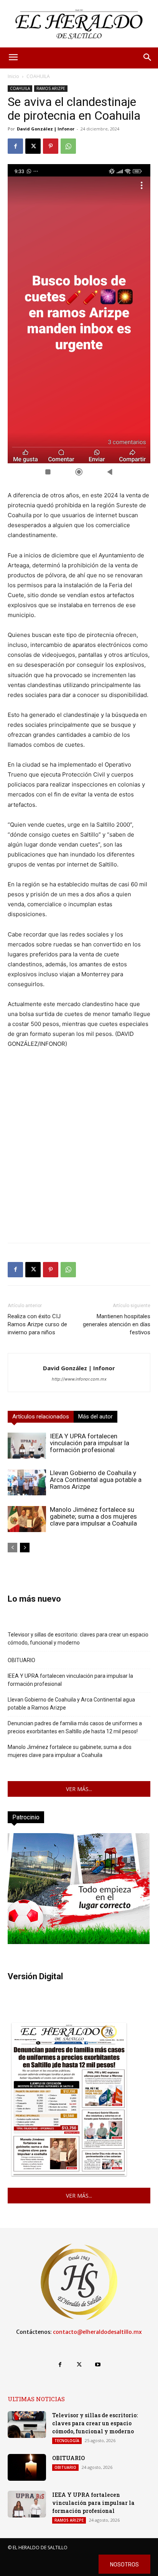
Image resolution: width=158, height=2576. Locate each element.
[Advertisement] (79, 1158)
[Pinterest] (51, 146)
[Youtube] (98, 2365)
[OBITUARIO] (27, 2467)
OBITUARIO (21, 1660)
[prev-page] (12, 1548)
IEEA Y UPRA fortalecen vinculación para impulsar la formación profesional (90, 1443)
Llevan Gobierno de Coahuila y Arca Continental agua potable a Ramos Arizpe (96, 1480)
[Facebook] (15, 146)
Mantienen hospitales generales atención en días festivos (117, 1324)
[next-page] (25, 1548)
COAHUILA (38, 76)
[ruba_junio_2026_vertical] (79, 1942)
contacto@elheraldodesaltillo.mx (97, 2332)
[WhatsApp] (68, 146)
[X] (33, 146)
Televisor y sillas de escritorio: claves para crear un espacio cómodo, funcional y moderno (78, 1639)
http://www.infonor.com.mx (79, 1379)
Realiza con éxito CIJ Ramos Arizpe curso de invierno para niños (37, 1324)
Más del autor (95, 1417)
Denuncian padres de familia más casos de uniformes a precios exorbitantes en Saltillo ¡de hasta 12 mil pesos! (75, 1727)
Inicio (13, 76)
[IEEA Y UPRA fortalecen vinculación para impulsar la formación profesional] (27, 1446)
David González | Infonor (46, 129)
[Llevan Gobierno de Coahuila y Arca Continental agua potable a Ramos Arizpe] (27, 1483)
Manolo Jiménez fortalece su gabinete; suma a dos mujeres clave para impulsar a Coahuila (93, 1516)
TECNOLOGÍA (67, 2441)
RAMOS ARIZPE (51, 88)
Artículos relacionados (41, 1417)
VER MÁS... (79, 1789)
